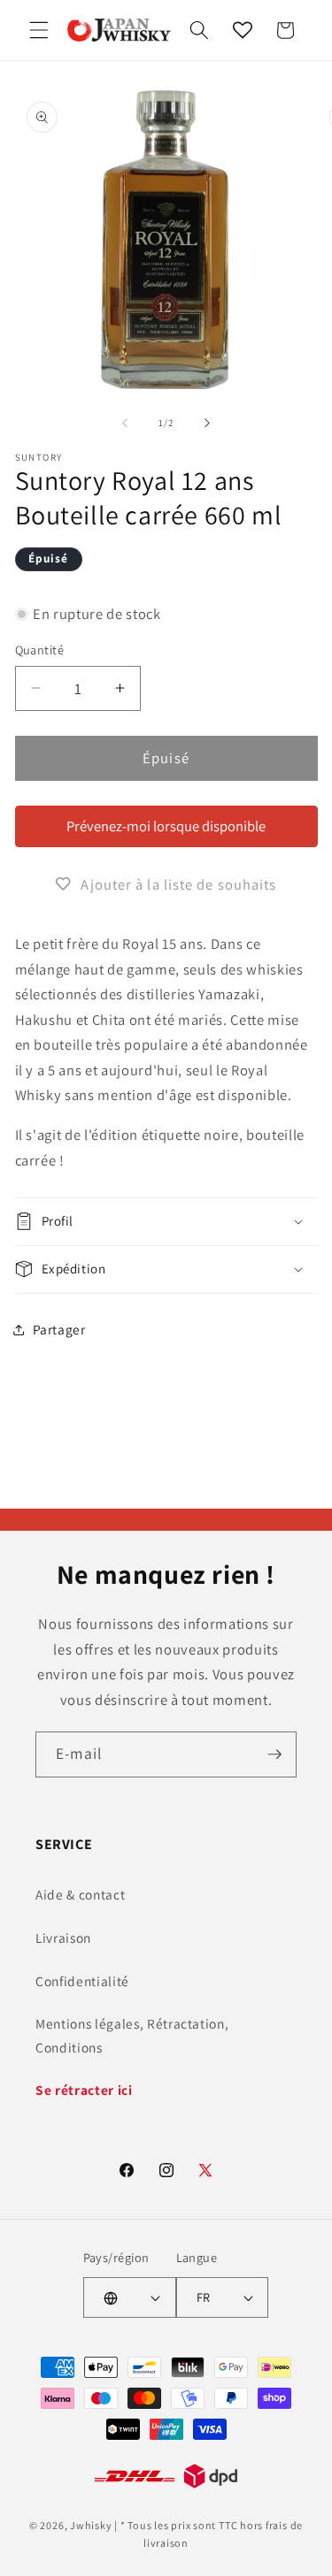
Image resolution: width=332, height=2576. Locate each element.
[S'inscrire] (274, 1754)
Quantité (40, 650)
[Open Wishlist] (243, 30)
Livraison (63, 1938)
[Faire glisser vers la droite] (207, 423)
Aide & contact (80, 1894)
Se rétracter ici (84, 2090)
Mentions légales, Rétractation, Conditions (132, 2035)
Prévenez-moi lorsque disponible (166, 826)
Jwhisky (91, 2525)
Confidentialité (82, 1981)
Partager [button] (59, 1329)
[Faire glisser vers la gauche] (125, 423)
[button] (39, 30)
